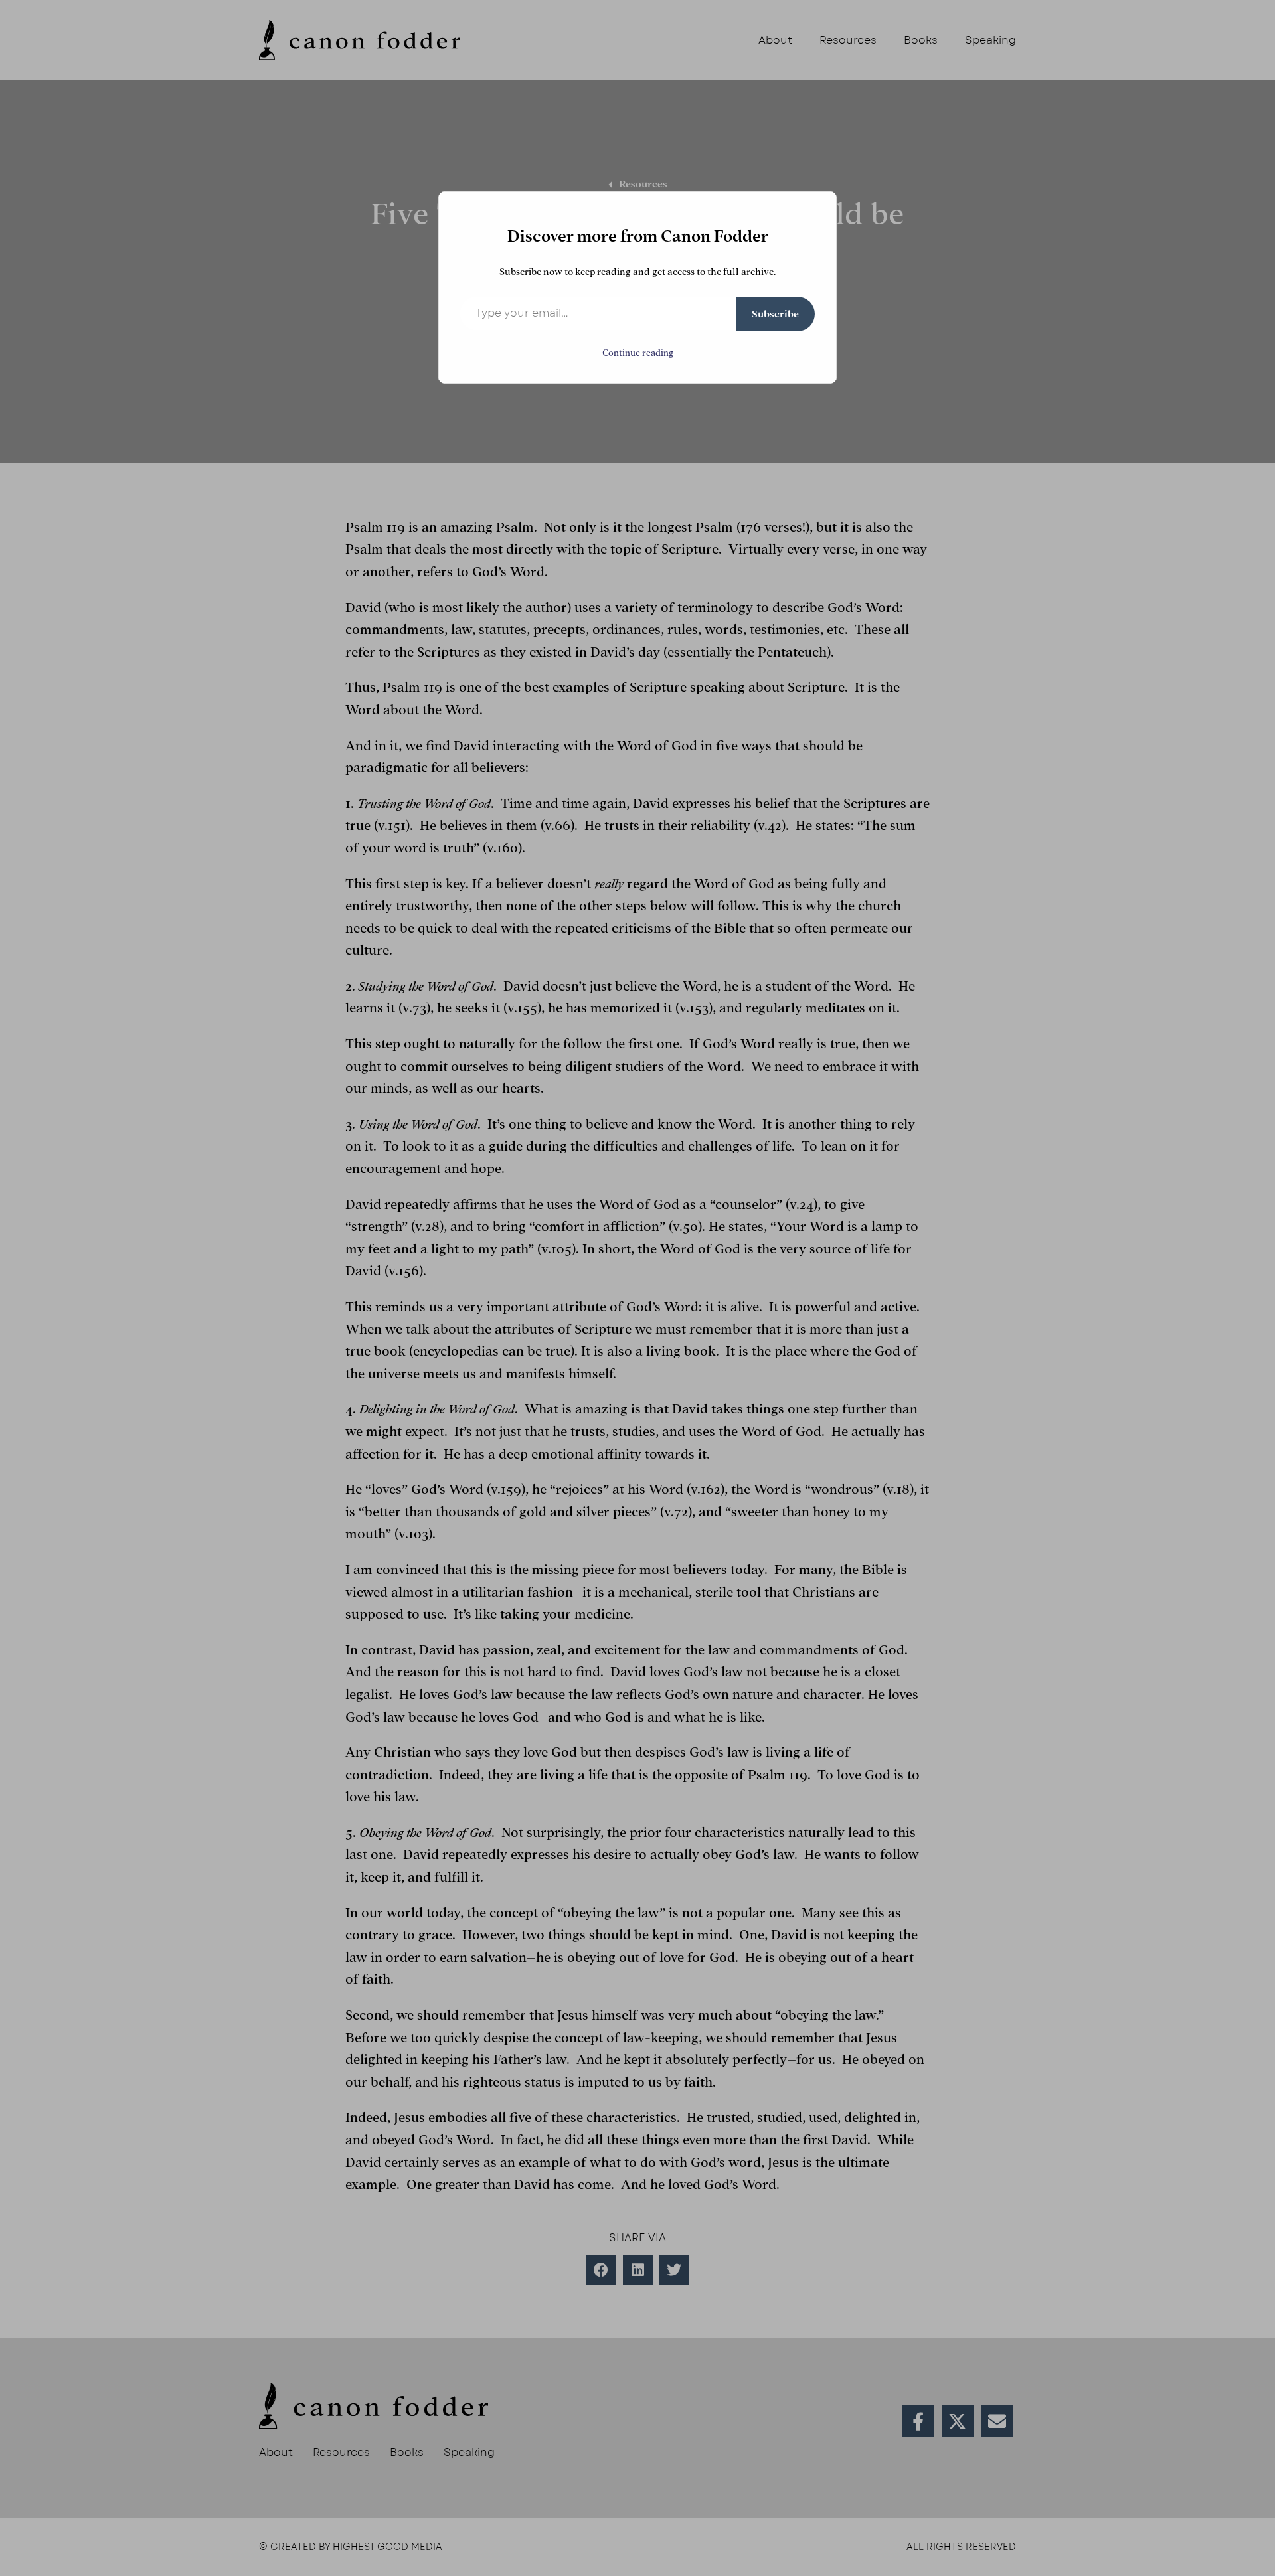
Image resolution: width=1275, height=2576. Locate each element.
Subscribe (775, 314)
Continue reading (638, 353)
